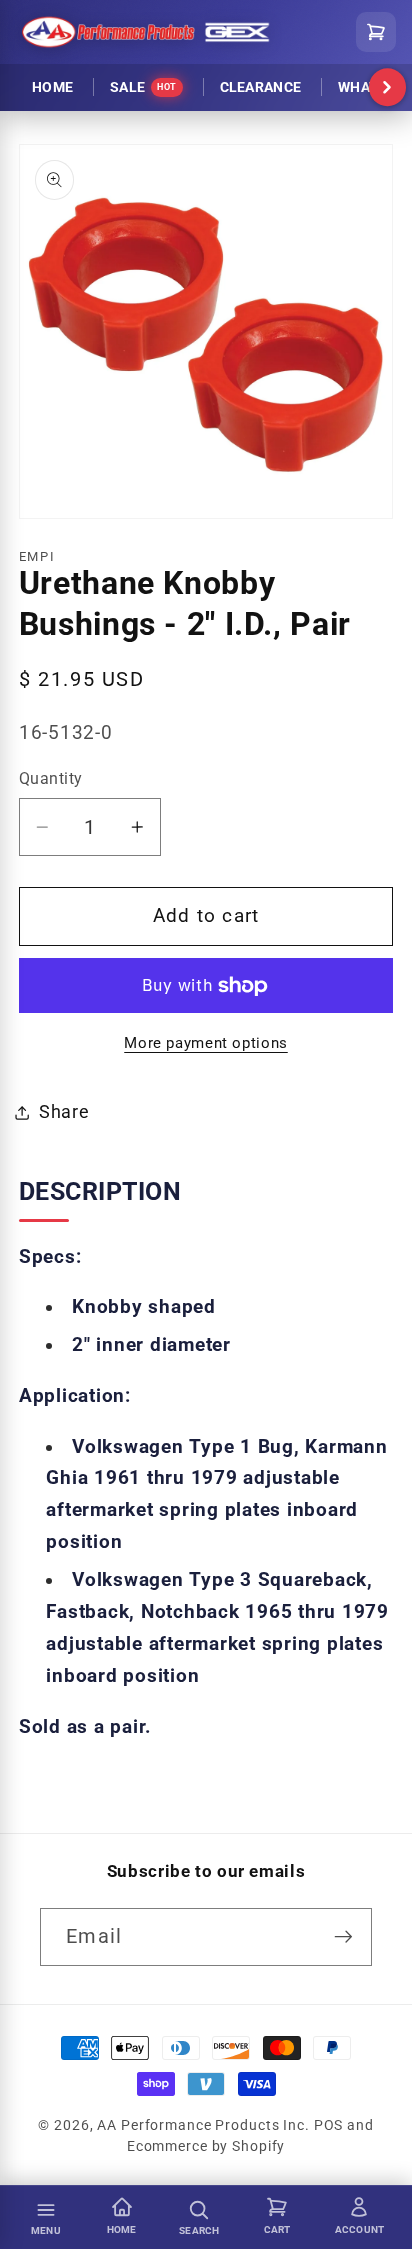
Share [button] (64, 1112)
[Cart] (376, 32)
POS (329, 2125)
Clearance (261, 87)
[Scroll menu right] (388, 88)
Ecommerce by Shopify (206, 2146)
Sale (143, 87)
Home (52, 87)
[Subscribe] (343, 1937)
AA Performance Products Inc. (203, 2125)
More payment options (206, 1043)
